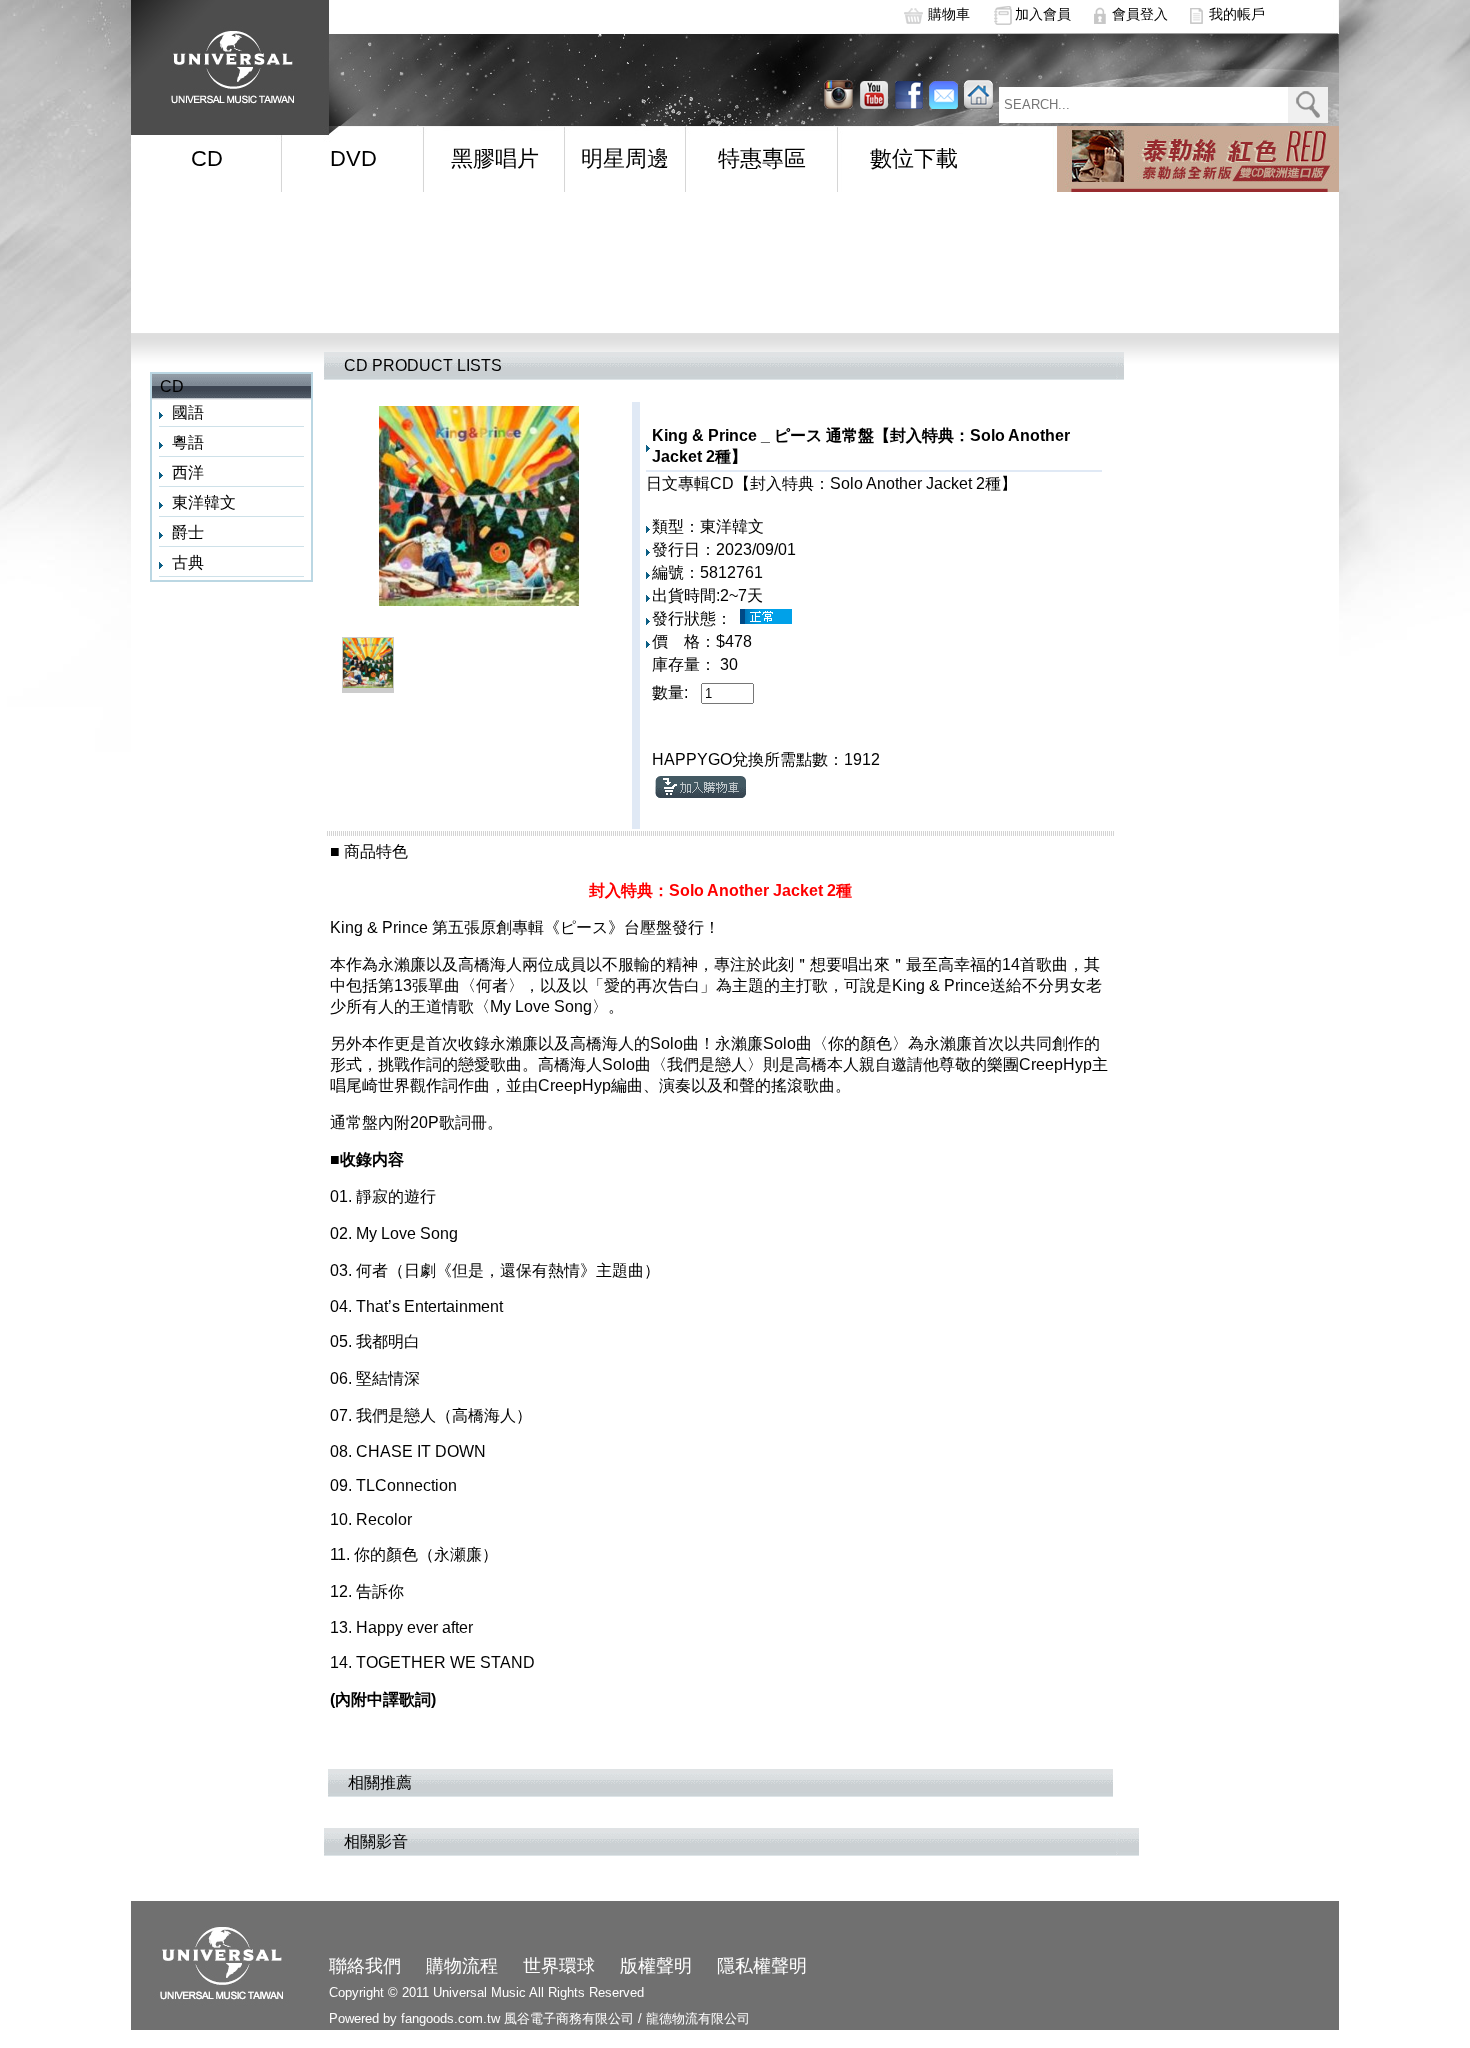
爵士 (188, 532)
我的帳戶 (1237, 14)
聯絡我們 (365, 1966)
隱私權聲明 (762, 1966)
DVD (353, 158)
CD (207, 158)
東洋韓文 (204, 502)
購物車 (949, 14)
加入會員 (1043, 14)
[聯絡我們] (943, 94)
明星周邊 (625, 158)
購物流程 (462, 1966)
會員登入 (1140, 14)
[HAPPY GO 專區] (1198, 159)
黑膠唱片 (495, 158)
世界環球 (559, 1966)
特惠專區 (762, 158)
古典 (188, 562)
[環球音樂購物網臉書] (908, 94)
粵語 (188, 442)
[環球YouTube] (838, 94)
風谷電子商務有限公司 (569, 2018)
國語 (188, 412)
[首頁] (226, 60)
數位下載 (914, 158)
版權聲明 (656, 1966)
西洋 (188, 472)
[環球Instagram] (873, 94)
